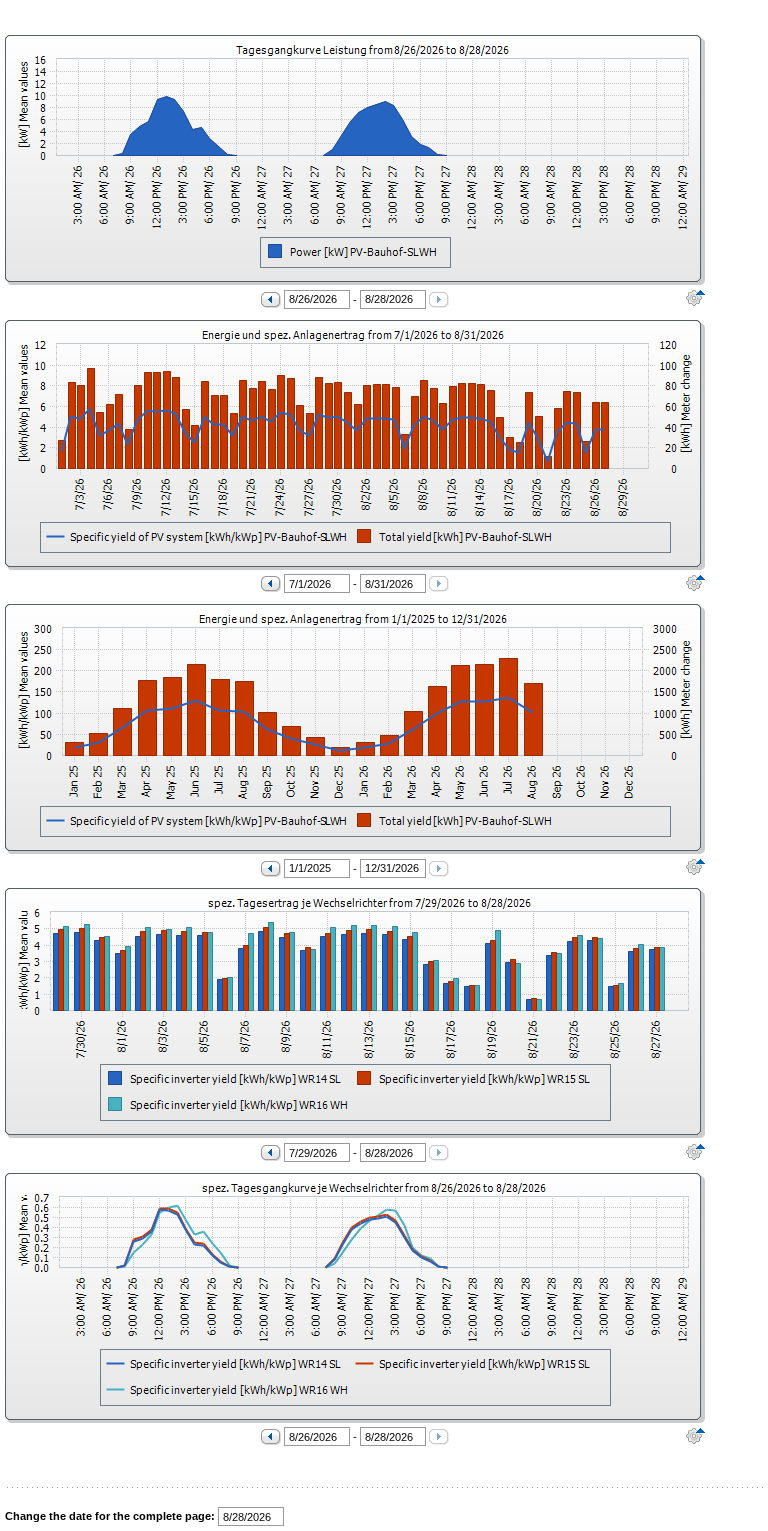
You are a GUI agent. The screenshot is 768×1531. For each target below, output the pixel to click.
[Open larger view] (52, 161)
